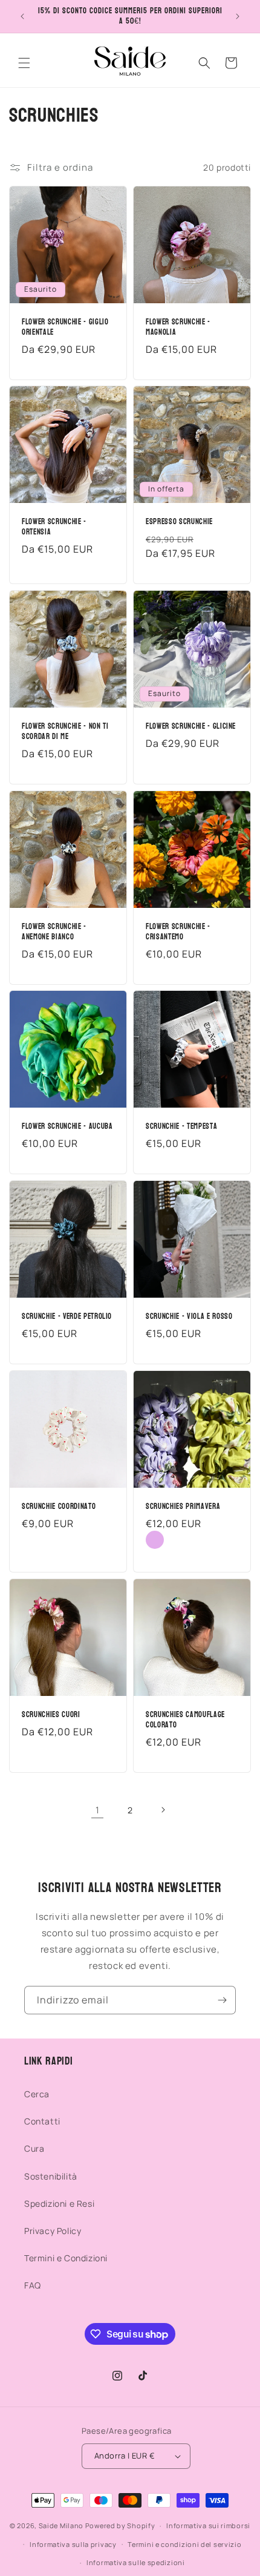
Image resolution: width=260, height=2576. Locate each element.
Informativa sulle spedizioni (136, 2562)
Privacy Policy (53, 2231)
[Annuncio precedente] (22, 16)
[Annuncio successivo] (238, 16)
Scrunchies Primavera (183, 1507)
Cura (34, 2148)
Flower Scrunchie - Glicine (191, 727)
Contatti (42, 2121)
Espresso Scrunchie (179, 522)
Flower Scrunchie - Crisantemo (178, 932)
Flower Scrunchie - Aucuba (67, 1127)
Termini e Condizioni (66, 2258)
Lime (177, 1540)
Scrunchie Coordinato (59, 1507)
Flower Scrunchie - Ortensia (54, 527)
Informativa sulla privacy (73, 2544)
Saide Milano (61, 2525)
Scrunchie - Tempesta (181, 1127)
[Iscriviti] (222, 2000)
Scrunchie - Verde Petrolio (67, 1317)
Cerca (37, 2094)
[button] (24, 63)
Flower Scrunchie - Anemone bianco (54, 932)
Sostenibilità (51, 2176)
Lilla (155, 1540)
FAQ (33, 2285)
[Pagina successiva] (163, 1810)
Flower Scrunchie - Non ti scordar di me (65, 732)
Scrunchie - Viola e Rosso (189, 1317)
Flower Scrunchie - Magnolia (178, 327)
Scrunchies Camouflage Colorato (185, 1720)
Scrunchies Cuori (51, 1715)
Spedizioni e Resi (59, 2203)
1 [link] (98, 1810)
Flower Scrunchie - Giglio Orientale (65, 327)
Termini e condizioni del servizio (184, 2544)
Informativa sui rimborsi (208, 2525)
